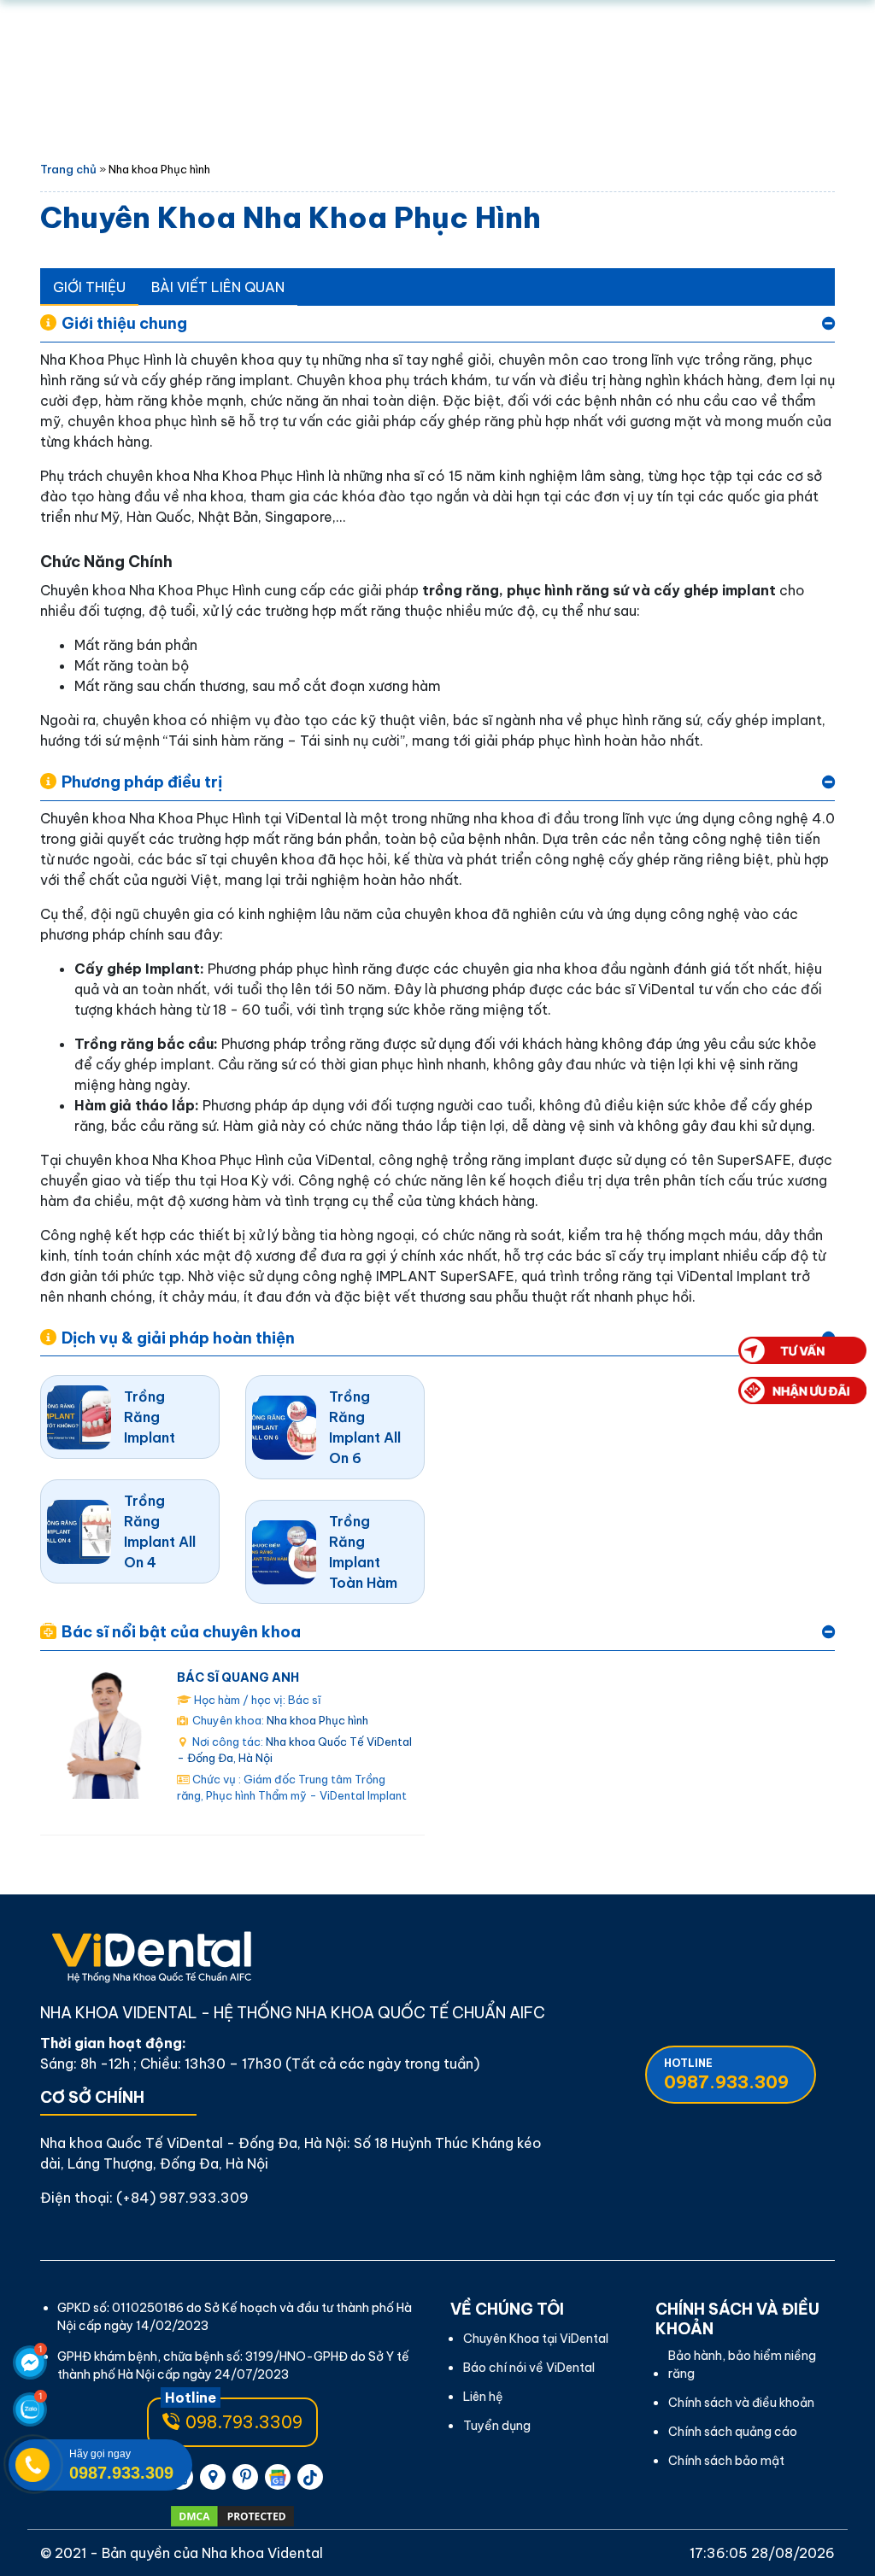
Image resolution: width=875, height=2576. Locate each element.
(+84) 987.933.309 (182, 2198)
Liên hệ (483, 2397)
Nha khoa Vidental (262, 2553)
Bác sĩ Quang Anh (238, 1677)
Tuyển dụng (497, 2426)
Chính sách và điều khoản (741, 2403)
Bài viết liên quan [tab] (218, 287)
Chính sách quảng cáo (733, 2432)
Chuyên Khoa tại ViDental (536, 2339)
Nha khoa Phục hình (317, 1720)
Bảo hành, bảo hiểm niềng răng (742, 2365)
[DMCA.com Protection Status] (232, 2516)
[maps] (213, 2477)
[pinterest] (245, 2477)
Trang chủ (68, 169)
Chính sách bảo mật (726, 2461)
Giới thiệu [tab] (89, 287)
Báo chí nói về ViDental (529, 2368)
